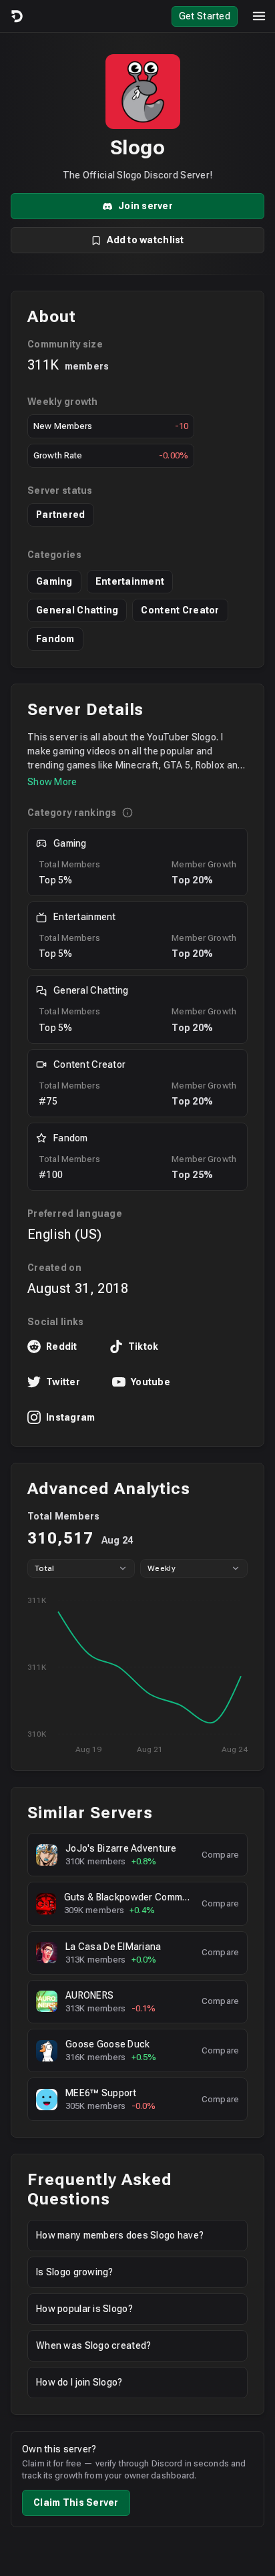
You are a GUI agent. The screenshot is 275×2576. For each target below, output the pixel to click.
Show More (52, 782)
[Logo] (16, 16)
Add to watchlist (145, 240)
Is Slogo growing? (75, 2272)
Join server (146, 206)
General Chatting (77, 610)
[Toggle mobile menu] (259, 16)
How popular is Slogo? (84, 2309)
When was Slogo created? (93, 2345)
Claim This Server (76, 2502)
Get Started (205, 16)
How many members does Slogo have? (120, 2235)
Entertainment (130, 581)
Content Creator (180, 610)
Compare (220, 1855)
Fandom (55, 639)
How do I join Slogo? (79, 2382)
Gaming (54, 581)
